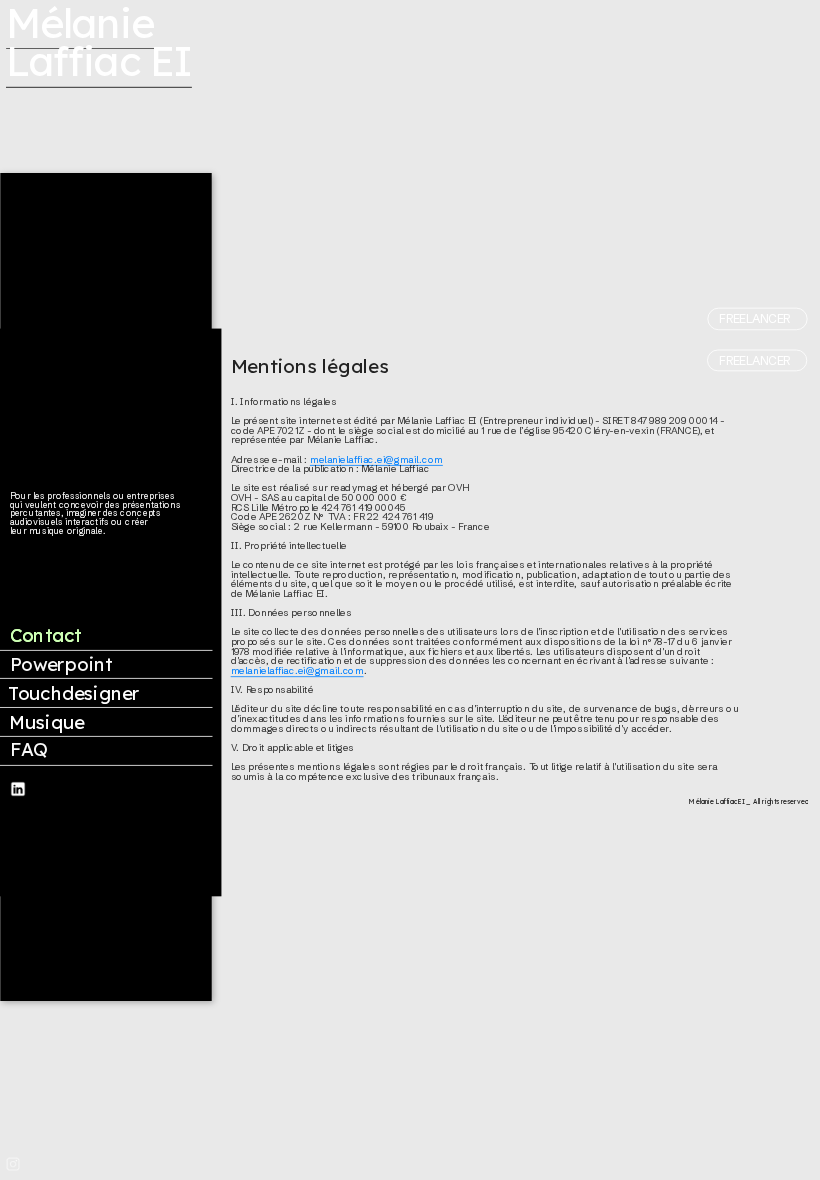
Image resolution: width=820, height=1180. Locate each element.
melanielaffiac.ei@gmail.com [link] (376, 459)
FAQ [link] (29, 749)
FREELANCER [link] (754, 318)
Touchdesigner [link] (74, 693)
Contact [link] (45, 635)
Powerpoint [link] (61, 664)
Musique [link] (46, 722)
